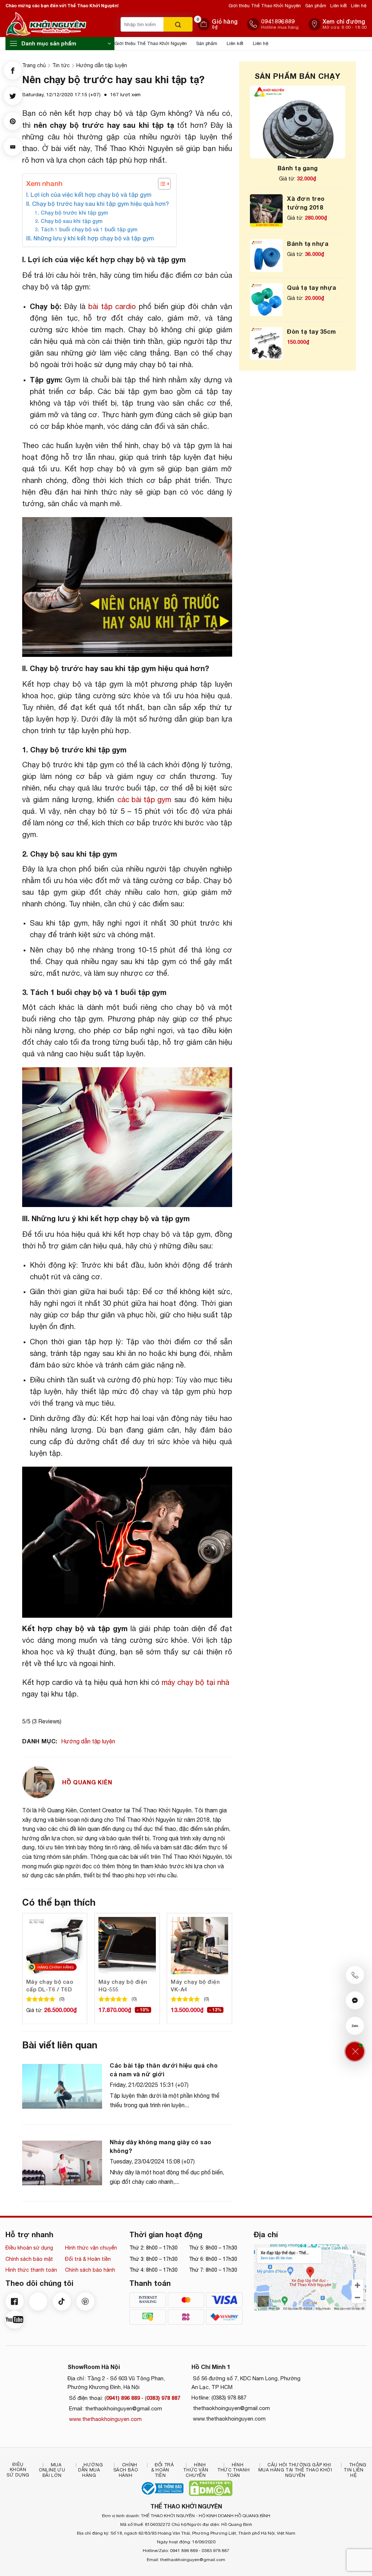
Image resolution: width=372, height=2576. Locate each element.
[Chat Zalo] (355, 2026)
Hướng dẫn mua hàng (90, 2470)
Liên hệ (359, 6)
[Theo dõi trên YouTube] (15, 2320)
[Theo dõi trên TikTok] (62, 2301)
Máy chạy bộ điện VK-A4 (195, 1985)
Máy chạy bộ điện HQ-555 (123, 1985)
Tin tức (61, 65)
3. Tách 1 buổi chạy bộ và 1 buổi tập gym (86, 229)
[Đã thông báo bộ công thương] (162, 2488)
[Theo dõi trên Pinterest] (85, 2301)
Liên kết (339, 6)
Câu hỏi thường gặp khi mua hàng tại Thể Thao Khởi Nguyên (295, 2470)
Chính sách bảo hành (90, 2270)
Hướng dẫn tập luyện (102, 65)
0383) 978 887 (163, 2398)
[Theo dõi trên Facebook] (15, 2301)
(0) (62, 1999)
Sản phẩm (316, 6)
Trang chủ (34, 65)
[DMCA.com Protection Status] (211, 2488)
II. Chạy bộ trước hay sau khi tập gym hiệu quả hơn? (98, 204)
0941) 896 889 (123, 2398)
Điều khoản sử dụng (29, 2248)
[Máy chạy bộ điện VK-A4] (199, 1946)
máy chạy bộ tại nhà (195, 1682)
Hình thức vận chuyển (91, 2248)
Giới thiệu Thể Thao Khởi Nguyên (265, 6)
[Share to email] (13, 147)
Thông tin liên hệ (355, 2470)
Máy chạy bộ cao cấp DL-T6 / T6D (50, 1985)
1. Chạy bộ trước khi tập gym (71, 213)
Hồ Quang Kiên (87, 1782)
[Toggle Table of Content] (161, 184)
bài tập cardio (112, 306)
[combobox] (142, 24)
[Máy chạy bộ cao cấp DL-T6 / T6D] (55, 1946)
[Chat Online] (355, 2000)
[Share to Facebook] (13, 70)
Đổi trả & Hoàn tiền (88, 2259)
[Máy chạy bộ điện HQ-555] (127, 1946)
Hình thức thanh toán (31, 2270)
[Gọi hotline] (355, 1975)
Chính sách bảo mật (29, 2259)
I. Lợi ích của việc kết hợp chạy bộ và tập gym (89, 194)
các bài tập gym (144, 799)
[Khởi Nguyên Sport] (61, 24)
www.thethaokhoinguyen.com (105, 2419)
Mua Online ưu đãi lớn (52, 2470)
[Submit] (178, 24)
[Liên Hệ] (355, 2051)
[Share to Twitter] (13, 96)
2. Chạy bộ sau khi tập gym (69, 221)
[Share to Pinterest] (13, 121)
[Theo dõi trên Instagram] (38, 2301)
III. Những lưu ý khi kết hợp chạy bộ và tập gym (90, 238)
